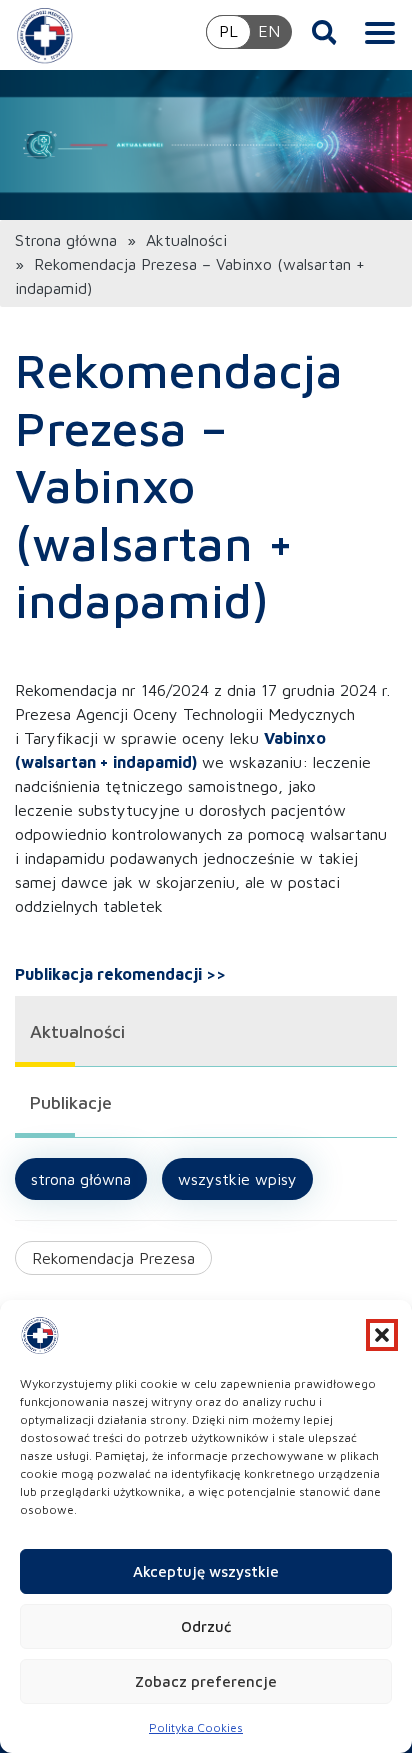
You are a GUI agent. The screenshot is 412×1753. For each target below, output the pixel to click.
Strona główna (66, 240)
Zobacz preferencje (206, 1681)
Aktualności (186, 240)
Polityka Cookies (196, 1727)
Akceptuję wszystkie (206, 1571)
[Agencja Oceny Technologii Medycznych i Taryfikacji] (45, 35)
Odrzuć (206, 1626)
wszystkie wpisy (237, 1179)
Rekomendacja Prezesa (113, 1258)
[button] (382, 1335)
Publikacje (71, 1102)
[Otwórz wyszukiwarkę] (324, 32)
